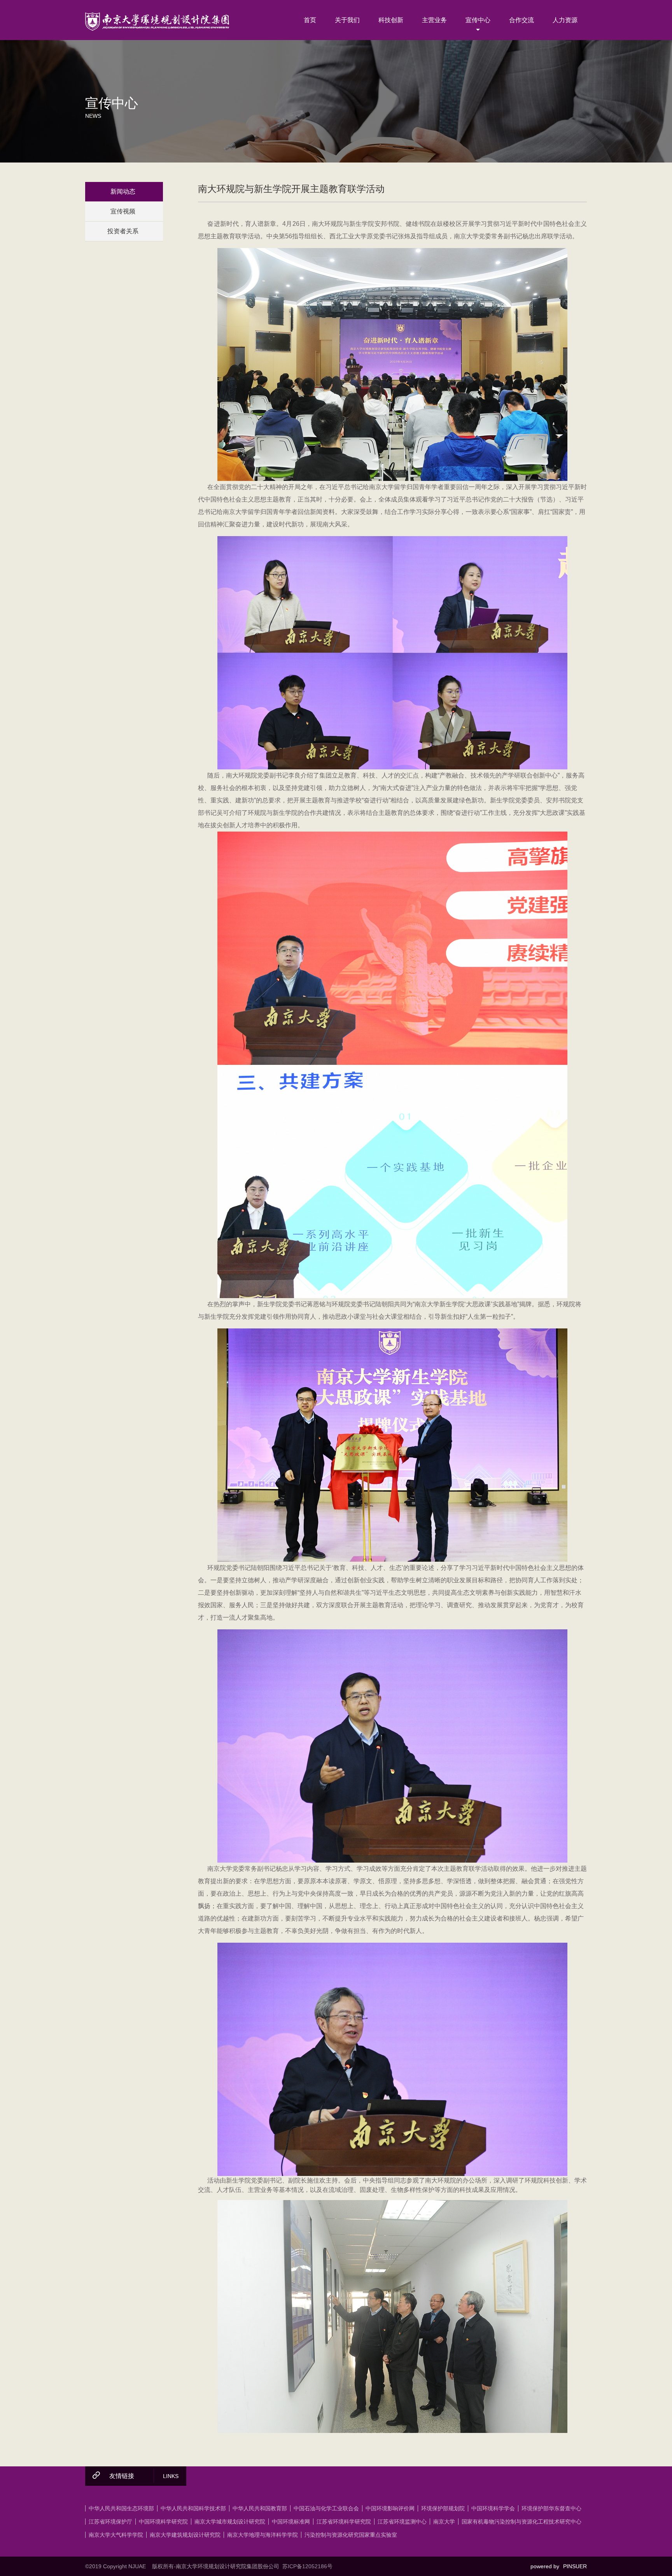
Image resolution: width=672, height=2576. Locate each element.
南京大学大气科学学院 (116, 2535)
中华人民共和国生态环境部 (121, 2508)
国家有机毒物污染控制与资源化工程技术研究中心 (521, 2522)
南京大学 (444, 2522)
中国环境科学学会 (493, 2508)
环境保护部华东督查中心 (551, 2508)
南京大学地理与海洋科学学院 (262, 2535)
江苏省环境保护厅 (110, 2522)
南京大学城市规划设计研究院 (230, 2522)
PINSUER (575, 2566)
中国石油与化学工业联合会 (326, 2508)
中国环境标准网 (291, 2522)
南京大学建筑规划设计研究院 (185, 2535)
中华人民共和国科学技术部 (193, 2508)
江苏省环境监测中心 (402, 2522)
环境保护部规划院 (443, 2508)
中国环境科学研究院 (163, 2522)
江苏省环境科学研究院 (344, 2522)
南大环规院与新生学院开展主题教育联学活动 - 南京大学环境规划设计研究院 (157, 21)
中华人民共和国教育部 (260, 2508)
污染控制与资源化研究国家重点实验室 (351, 2535)
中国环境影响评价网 (390, 2508)
